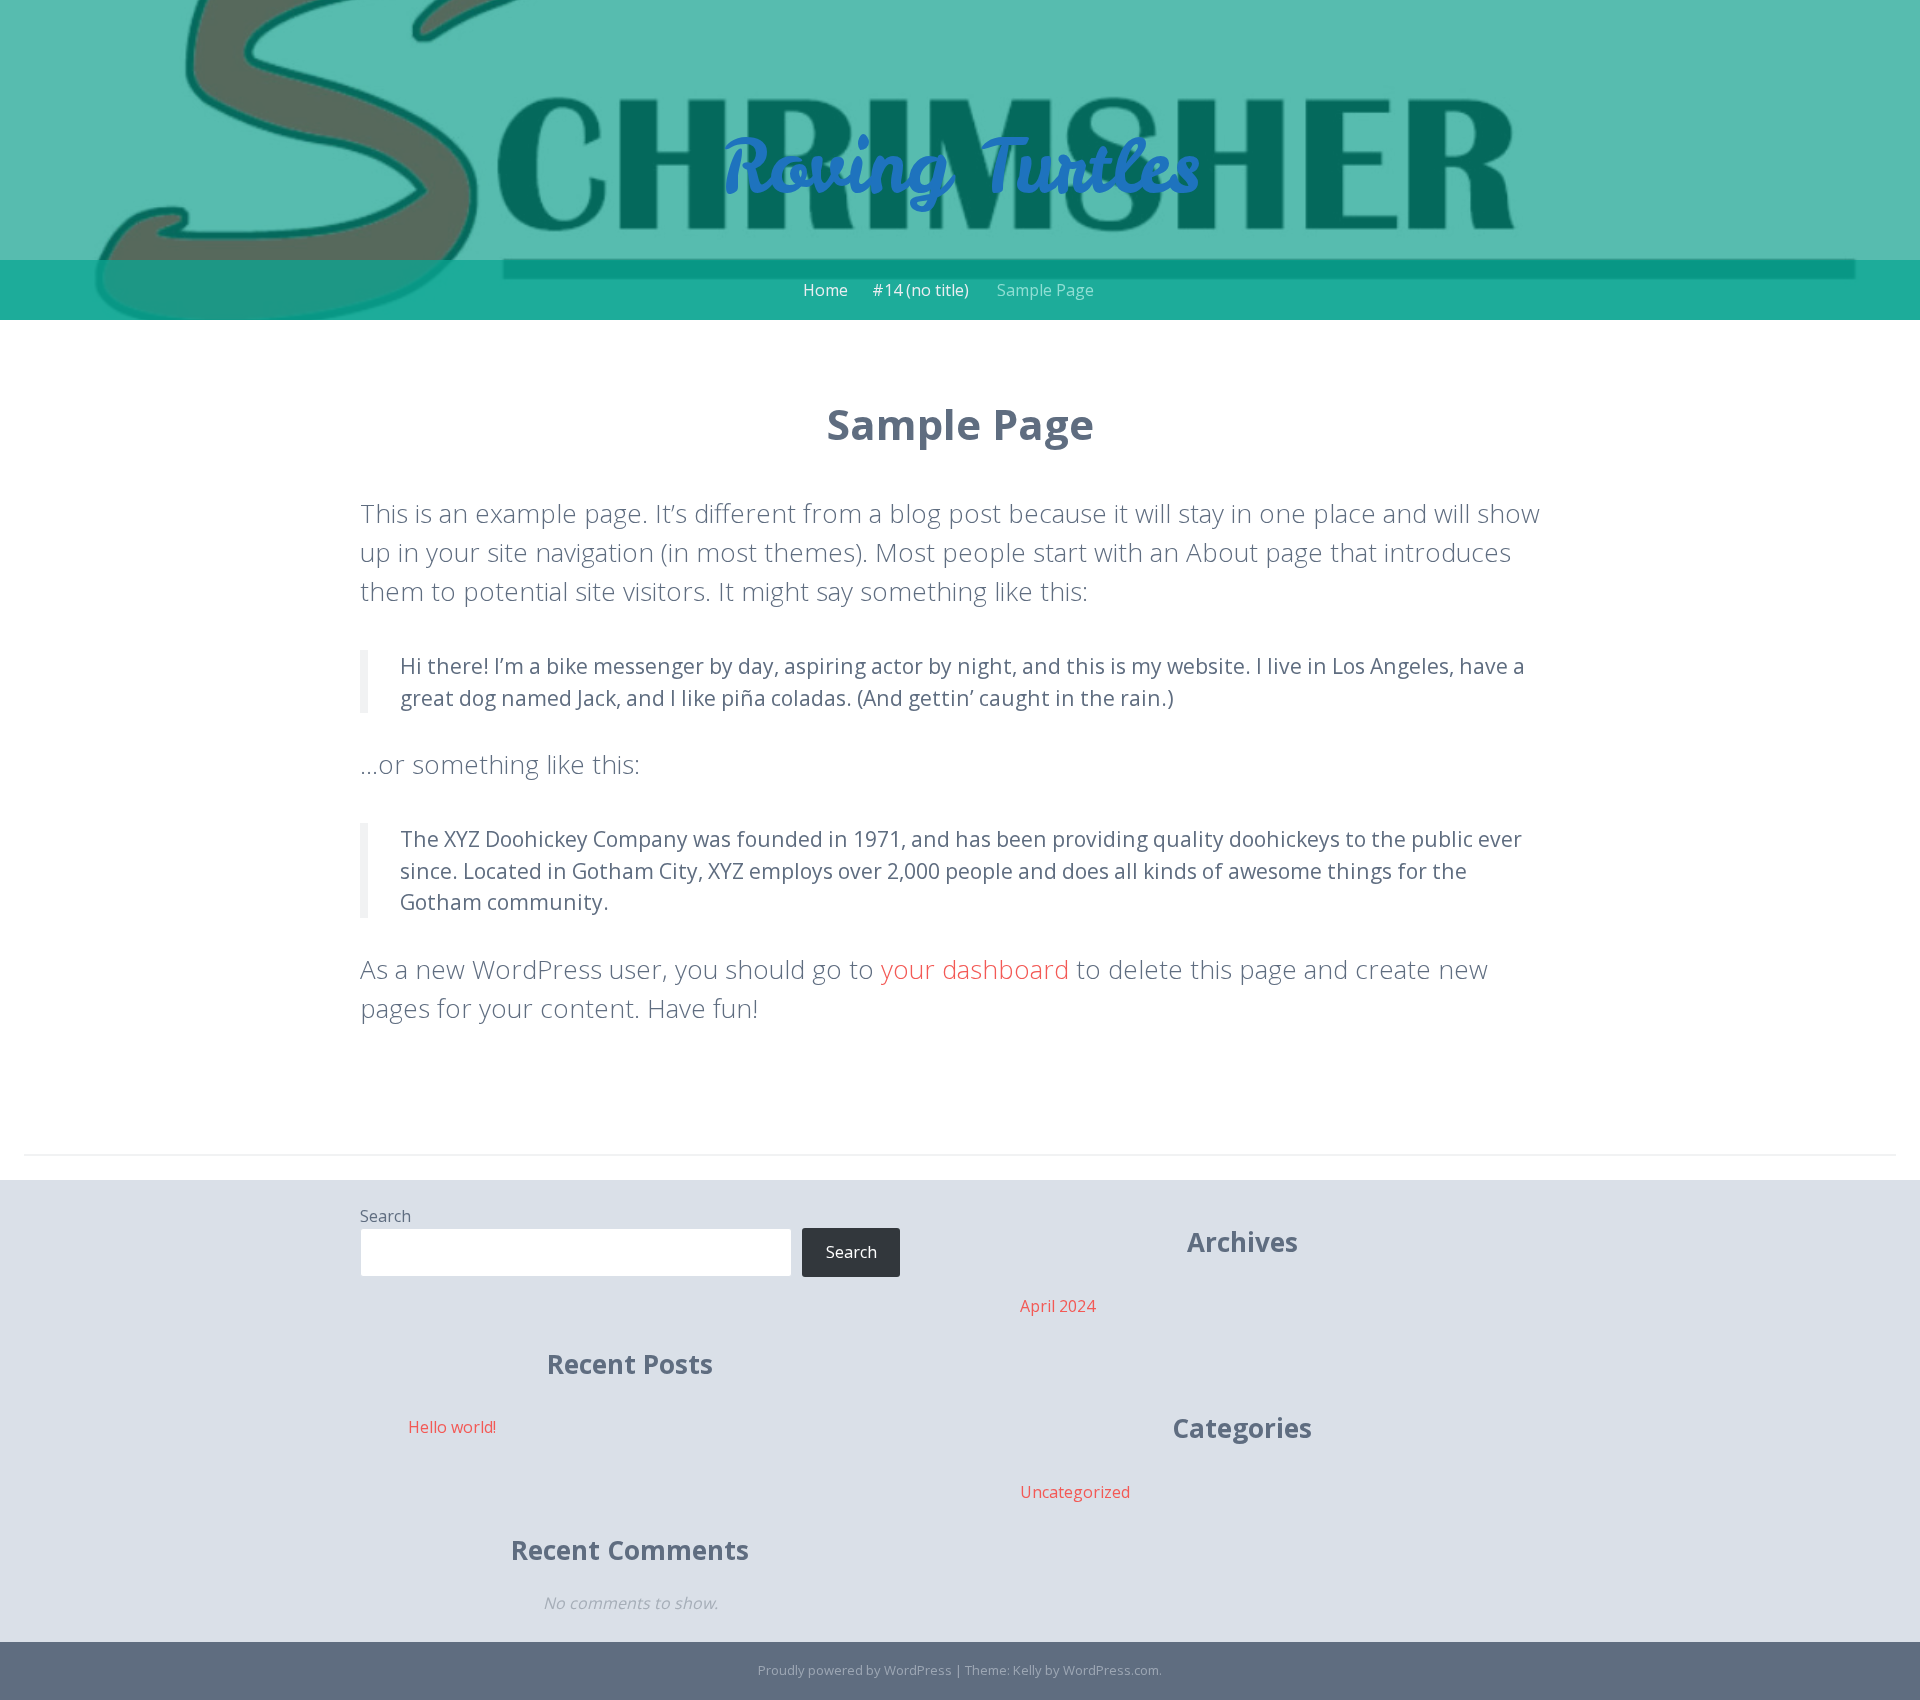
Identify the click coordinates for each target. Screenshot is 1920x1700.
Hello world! (452, 1427)
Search (385, 1216)
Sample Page (1045, 290)
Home (825, 290)
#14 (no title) (920, 290)
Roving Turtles (960, 165)
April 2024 (1057, 1306)
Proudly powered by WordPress (855, 1670)
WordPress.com (1111, 1670)
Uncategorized (1075, 1492)
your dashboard (975, 969)
